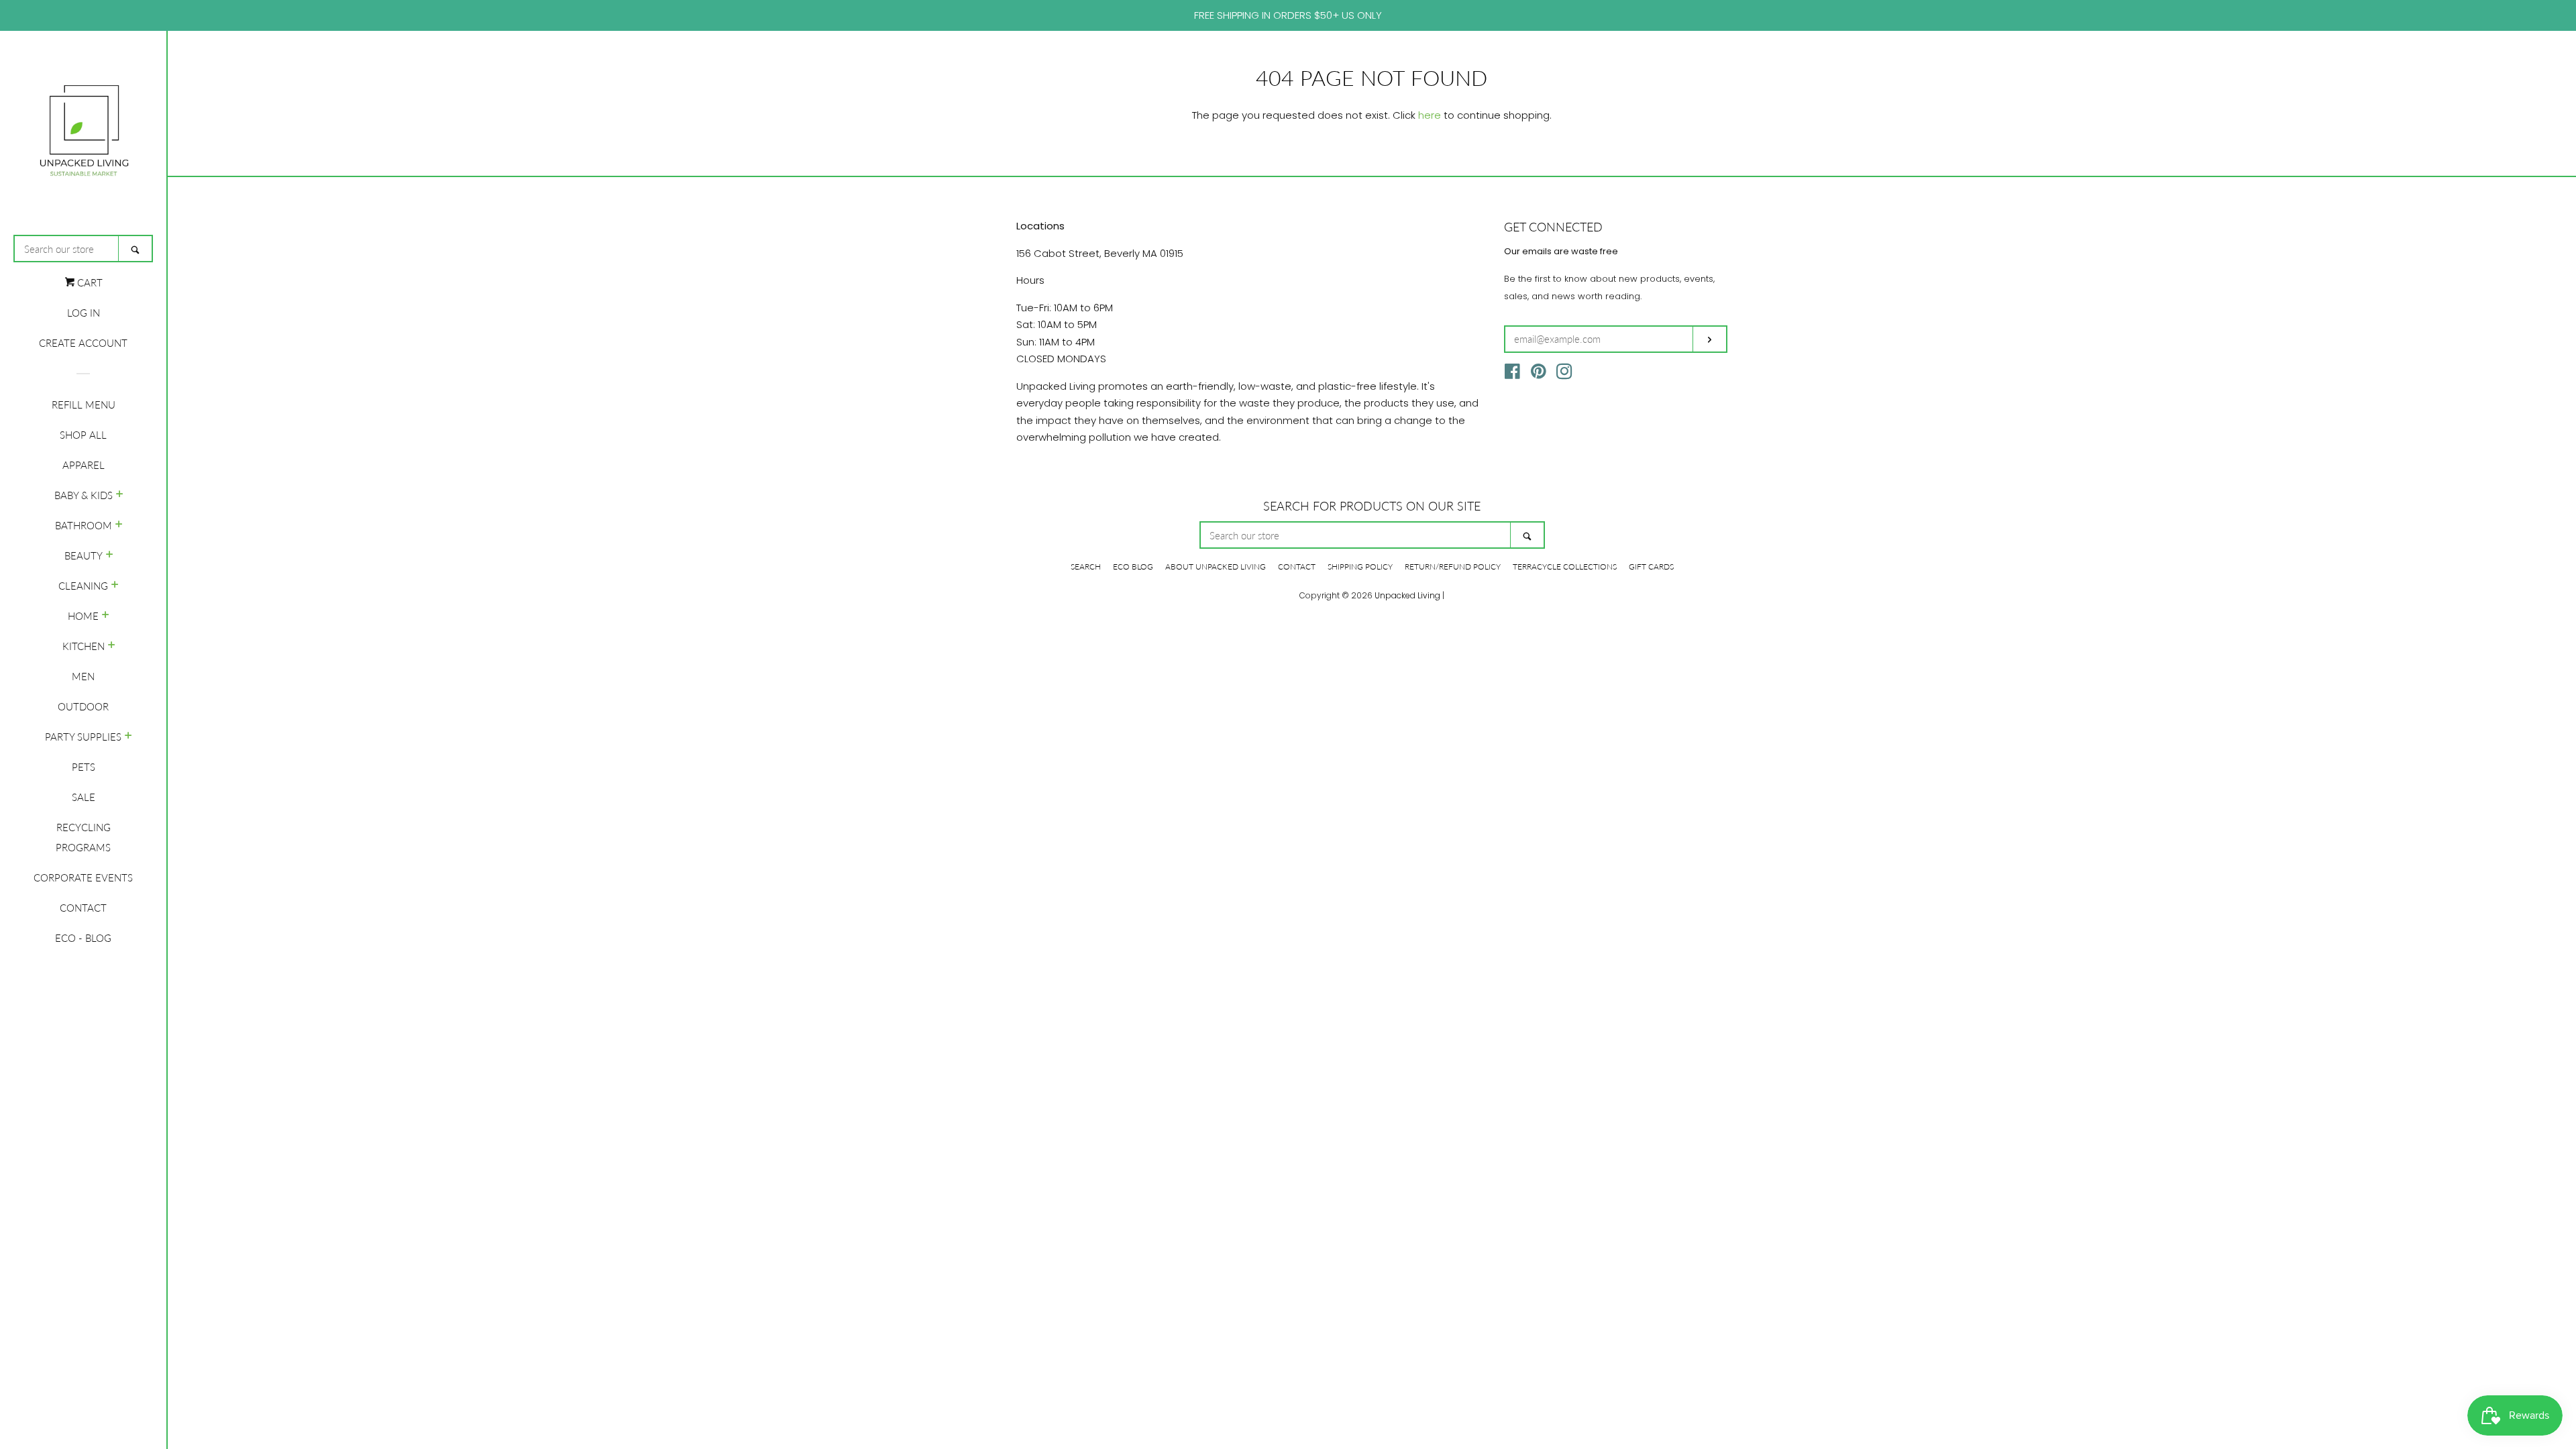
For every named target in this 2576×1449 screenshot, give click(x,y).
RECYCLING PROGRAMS (83, 837)
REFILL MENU (84, 405)
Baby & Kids (84, 495)
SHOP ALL (83, 435)
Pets (84, 767)
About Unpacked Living (1216, 567)
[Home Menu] (106, 616)
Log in (84, 313)
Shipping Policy (1360, 567)
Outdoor (83, 706)
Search (1086, 567)
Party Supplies (83, 737)
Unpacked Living (1407, 595)
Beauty (84, 555)
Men (83, 676)
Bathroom (84, 525)
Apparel (84, 465)
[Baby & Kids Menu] (120, 495)
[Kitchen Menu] (112, 646)
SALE (84, 797)
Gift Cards (1651, 567)
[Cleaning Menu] (115, 586)
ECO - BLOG (83, 938)
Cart (89, 282)
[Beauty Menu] (110, 555)
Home (83, 616)
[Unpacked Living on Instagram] (1564, 374)
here (1430, 115)
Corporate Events (83, 877)
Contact (83, 908)
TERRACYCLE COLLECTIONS (1565, 567)
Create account (83, 343)
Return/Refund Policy (1453, 567)
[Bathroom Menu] (119, 525)
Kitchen (84, 646)
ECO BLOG (1133, 567)
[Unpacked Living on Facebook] (1512, 374)
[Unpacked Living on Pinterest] (1539, 374)
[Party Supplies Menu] (128, 737)
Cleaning (83, 586)
